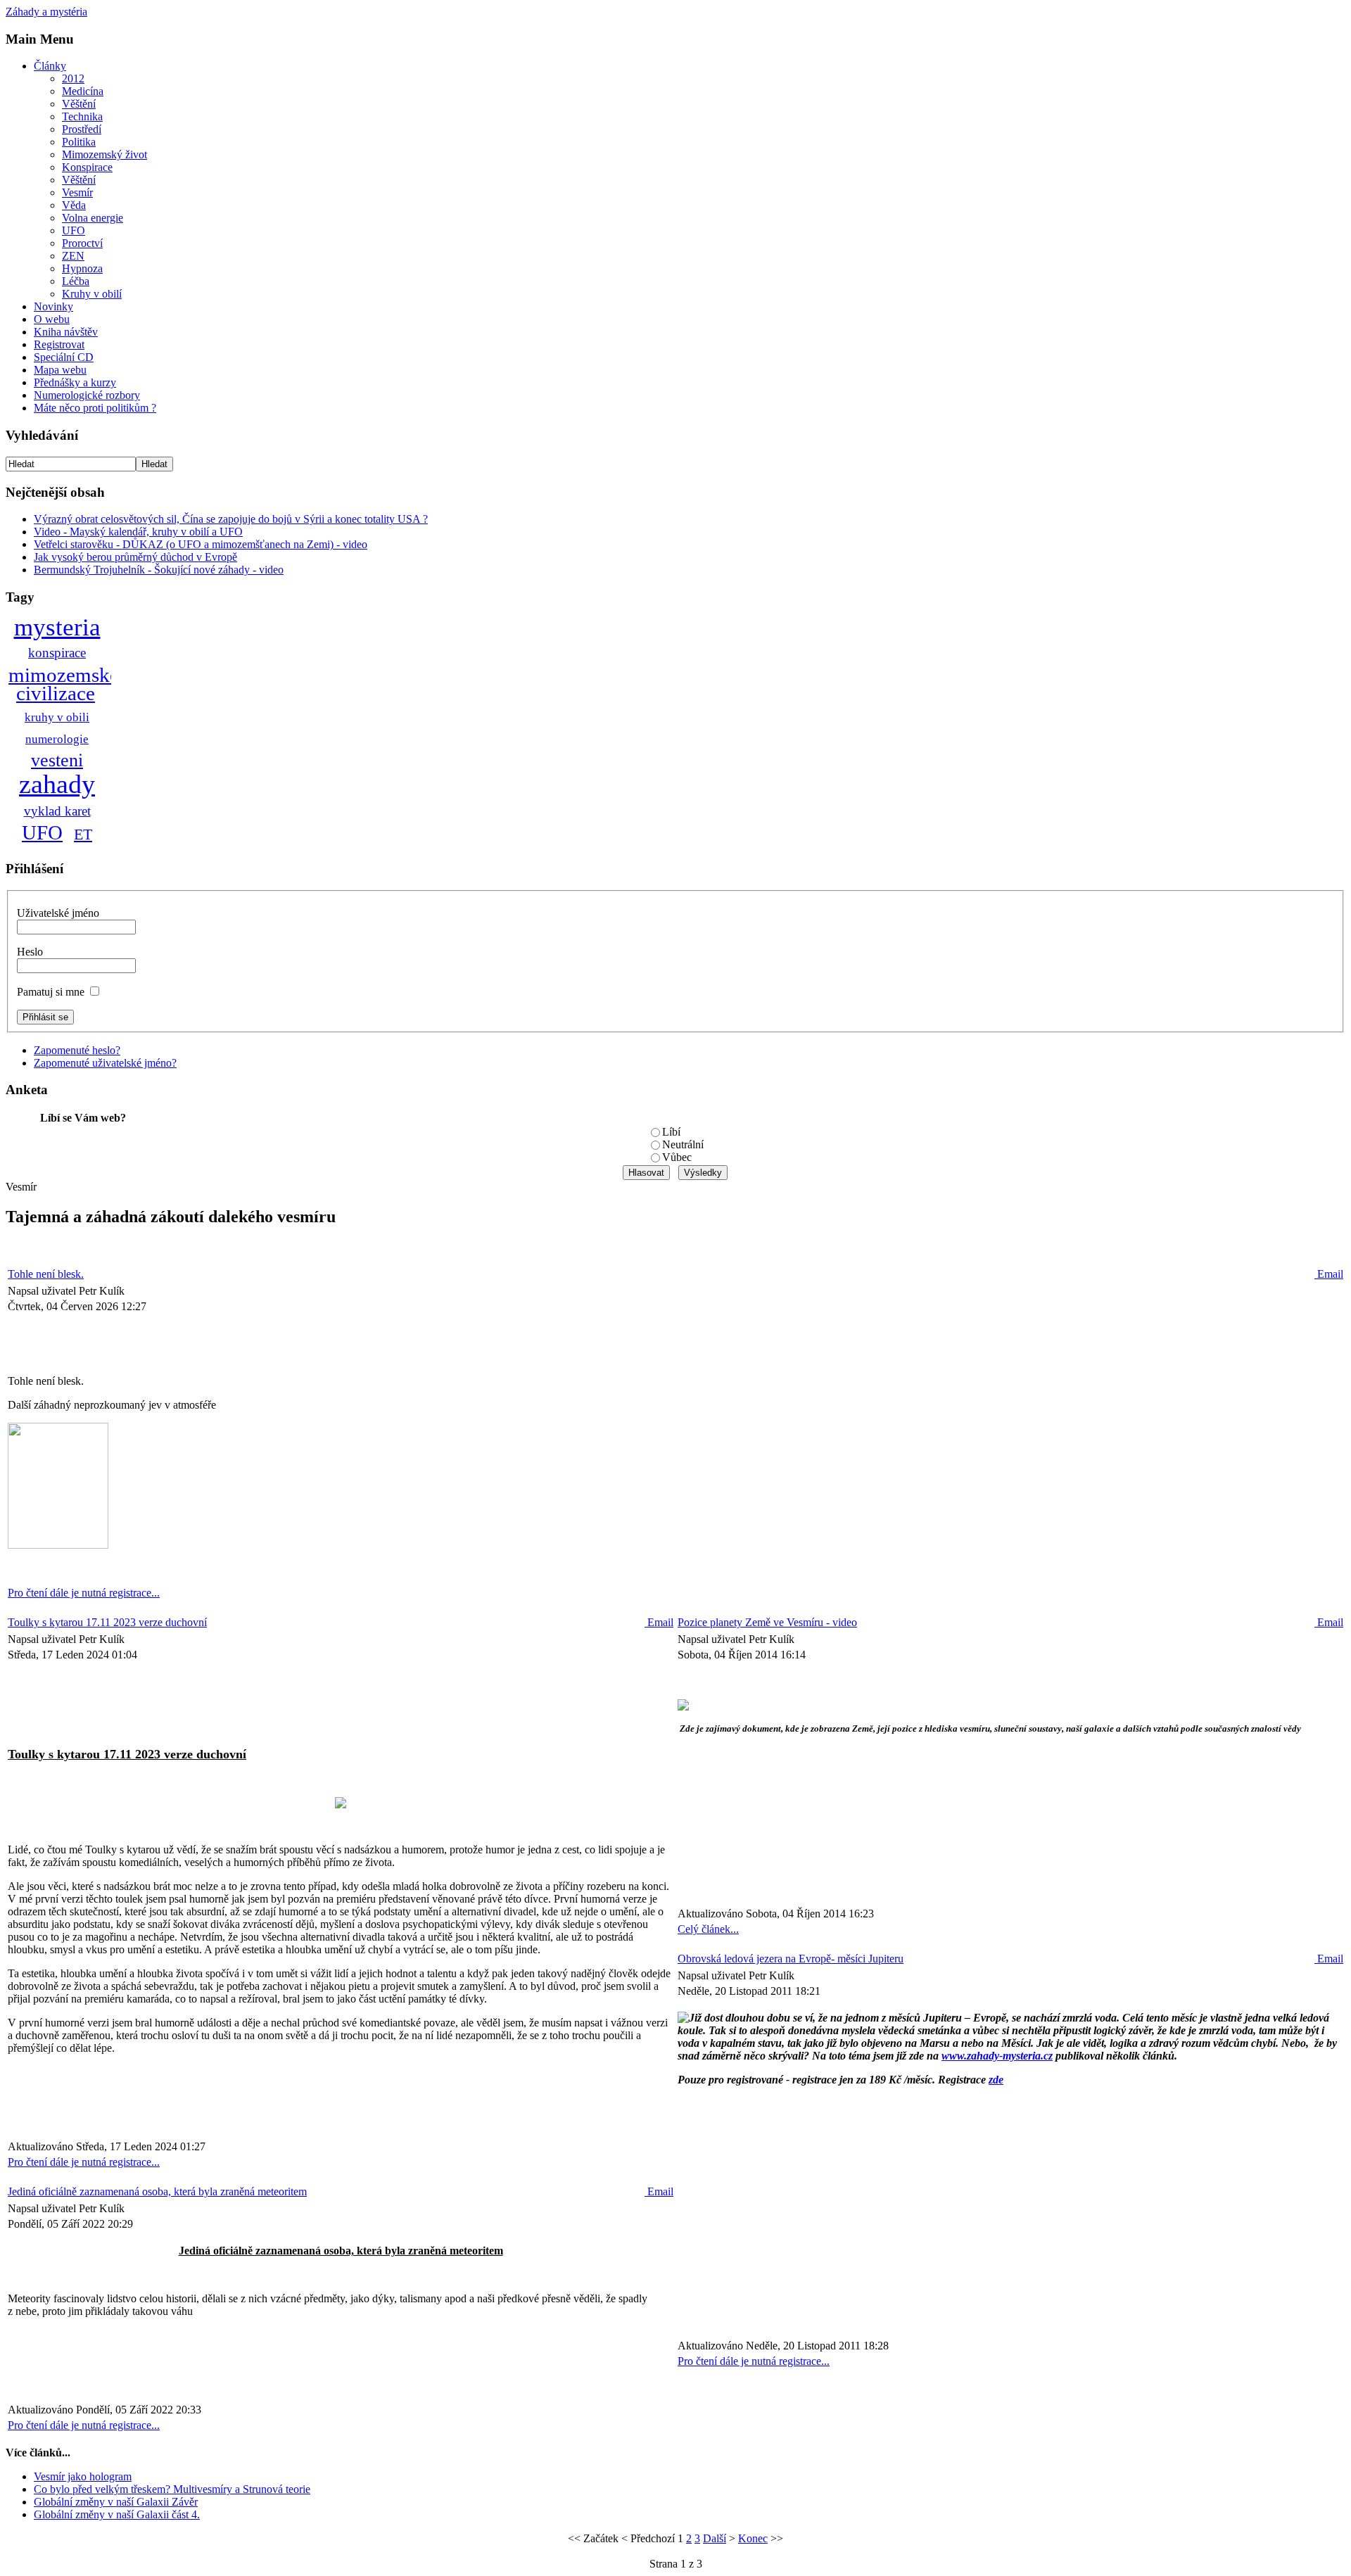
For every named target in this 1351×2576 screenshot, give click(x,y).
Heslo (30, 952)
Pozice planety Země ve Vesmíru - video (767, 1622)
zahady (57, 784)
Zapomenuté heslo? (77, 1050)
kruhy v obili (57, 717)
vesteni (57, 760)
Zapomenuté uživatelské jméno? (105, 1063)
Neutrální (683, 1144)
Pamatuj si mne (51, 992)
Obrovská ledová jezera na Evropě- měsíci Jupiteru (791, 1959)
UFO (42, 832)
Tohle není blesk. (46, 1274)
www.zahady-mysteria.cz (997, 2056)
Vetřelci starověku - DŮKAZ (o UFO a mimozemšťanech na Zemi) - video (201, 544)
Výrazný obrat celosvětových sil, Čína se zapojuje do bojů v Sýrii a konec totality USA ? (231, 519)
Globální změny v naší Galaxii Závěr (116, 2502)
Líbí (671, 1132)
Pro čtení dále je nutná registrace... (84, 1593)
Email (1329, 1274)
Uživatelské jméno (58, 913)
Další (715, 2538)
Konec (753, 2538)
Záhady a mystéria (46, 12)
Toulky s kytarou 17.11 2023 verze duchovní (107, 1622)
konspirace (57, 653)
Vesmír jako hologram (83, 2476)
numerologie (57, 739)
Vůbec (677, 1157)
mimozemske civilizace (64, 684)
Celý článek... (708, 1929)
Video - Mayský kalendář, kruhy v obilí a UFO (138, 532)
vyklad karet (57, 811)
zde (996, 2080)
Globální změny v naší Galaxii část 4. (117, 2514)
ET (83, 834)
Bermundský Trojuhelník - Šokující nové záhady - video (159, 570)
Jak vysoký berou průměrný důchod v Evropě (135, 557)
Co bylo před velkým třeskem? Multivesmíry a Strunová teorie (172, 2489)
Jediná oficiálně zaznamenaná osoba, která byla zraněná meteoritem (157, 2191)
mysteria (57, 627)
